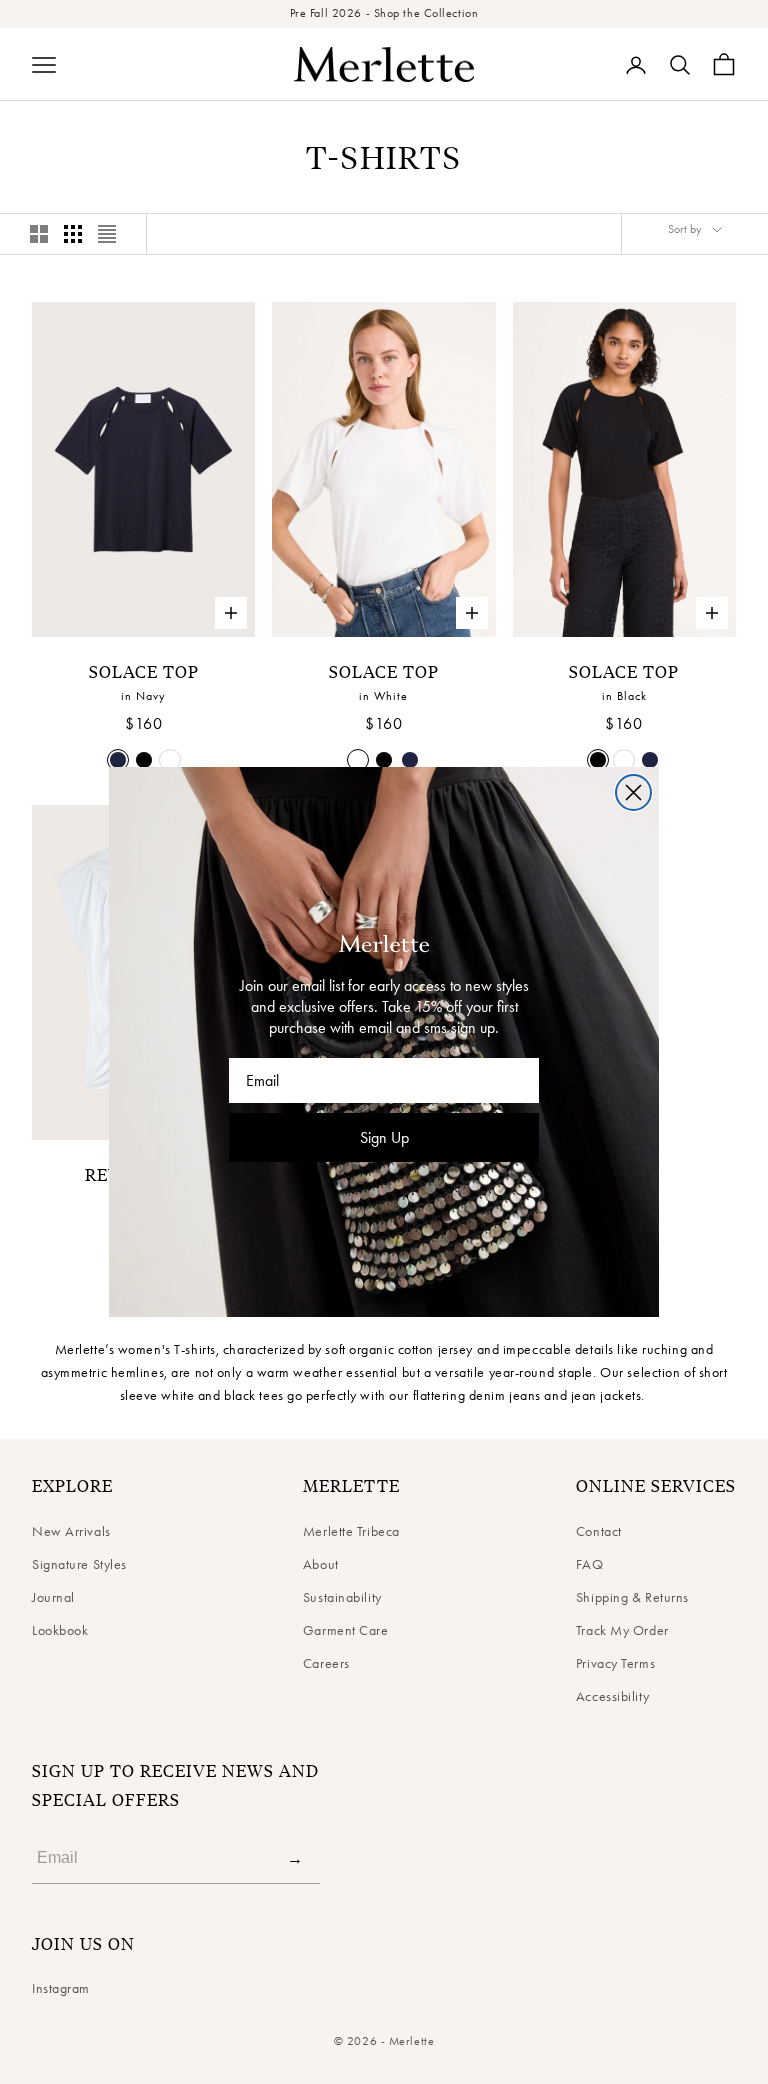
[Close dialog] (633, 792)
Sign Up (384, 1137)
